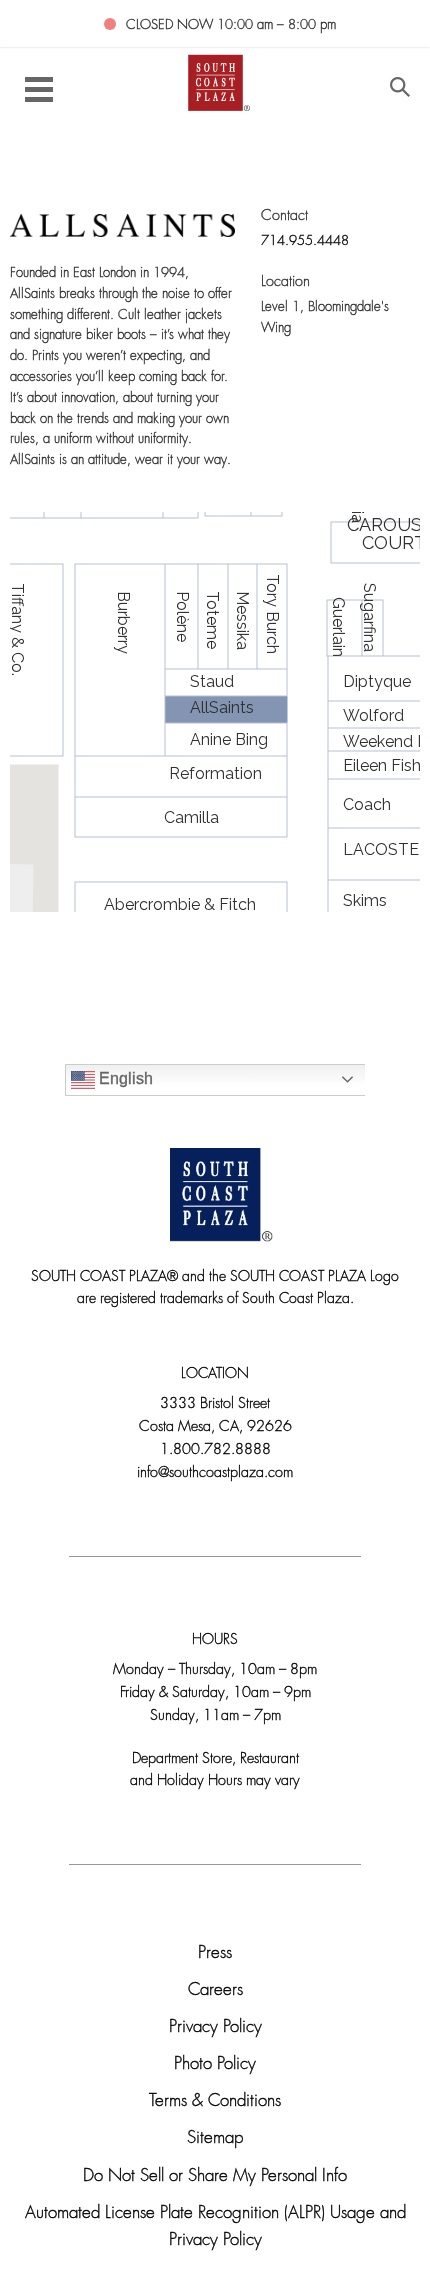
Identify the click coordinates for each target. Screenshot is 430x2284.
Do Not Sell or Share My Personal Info (215, 2176)
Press (215, 1953)
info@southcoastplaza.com (215, 1473)
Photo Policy (215, 2064)
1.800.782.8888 (215, 1450)
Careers (215, 1990)
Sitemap (215, 2138)
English (124, 1078)
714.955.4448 (305, 241)
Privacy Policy (215, 2027)
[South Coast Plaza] (215, 81)
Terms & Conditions (215, 2101)
